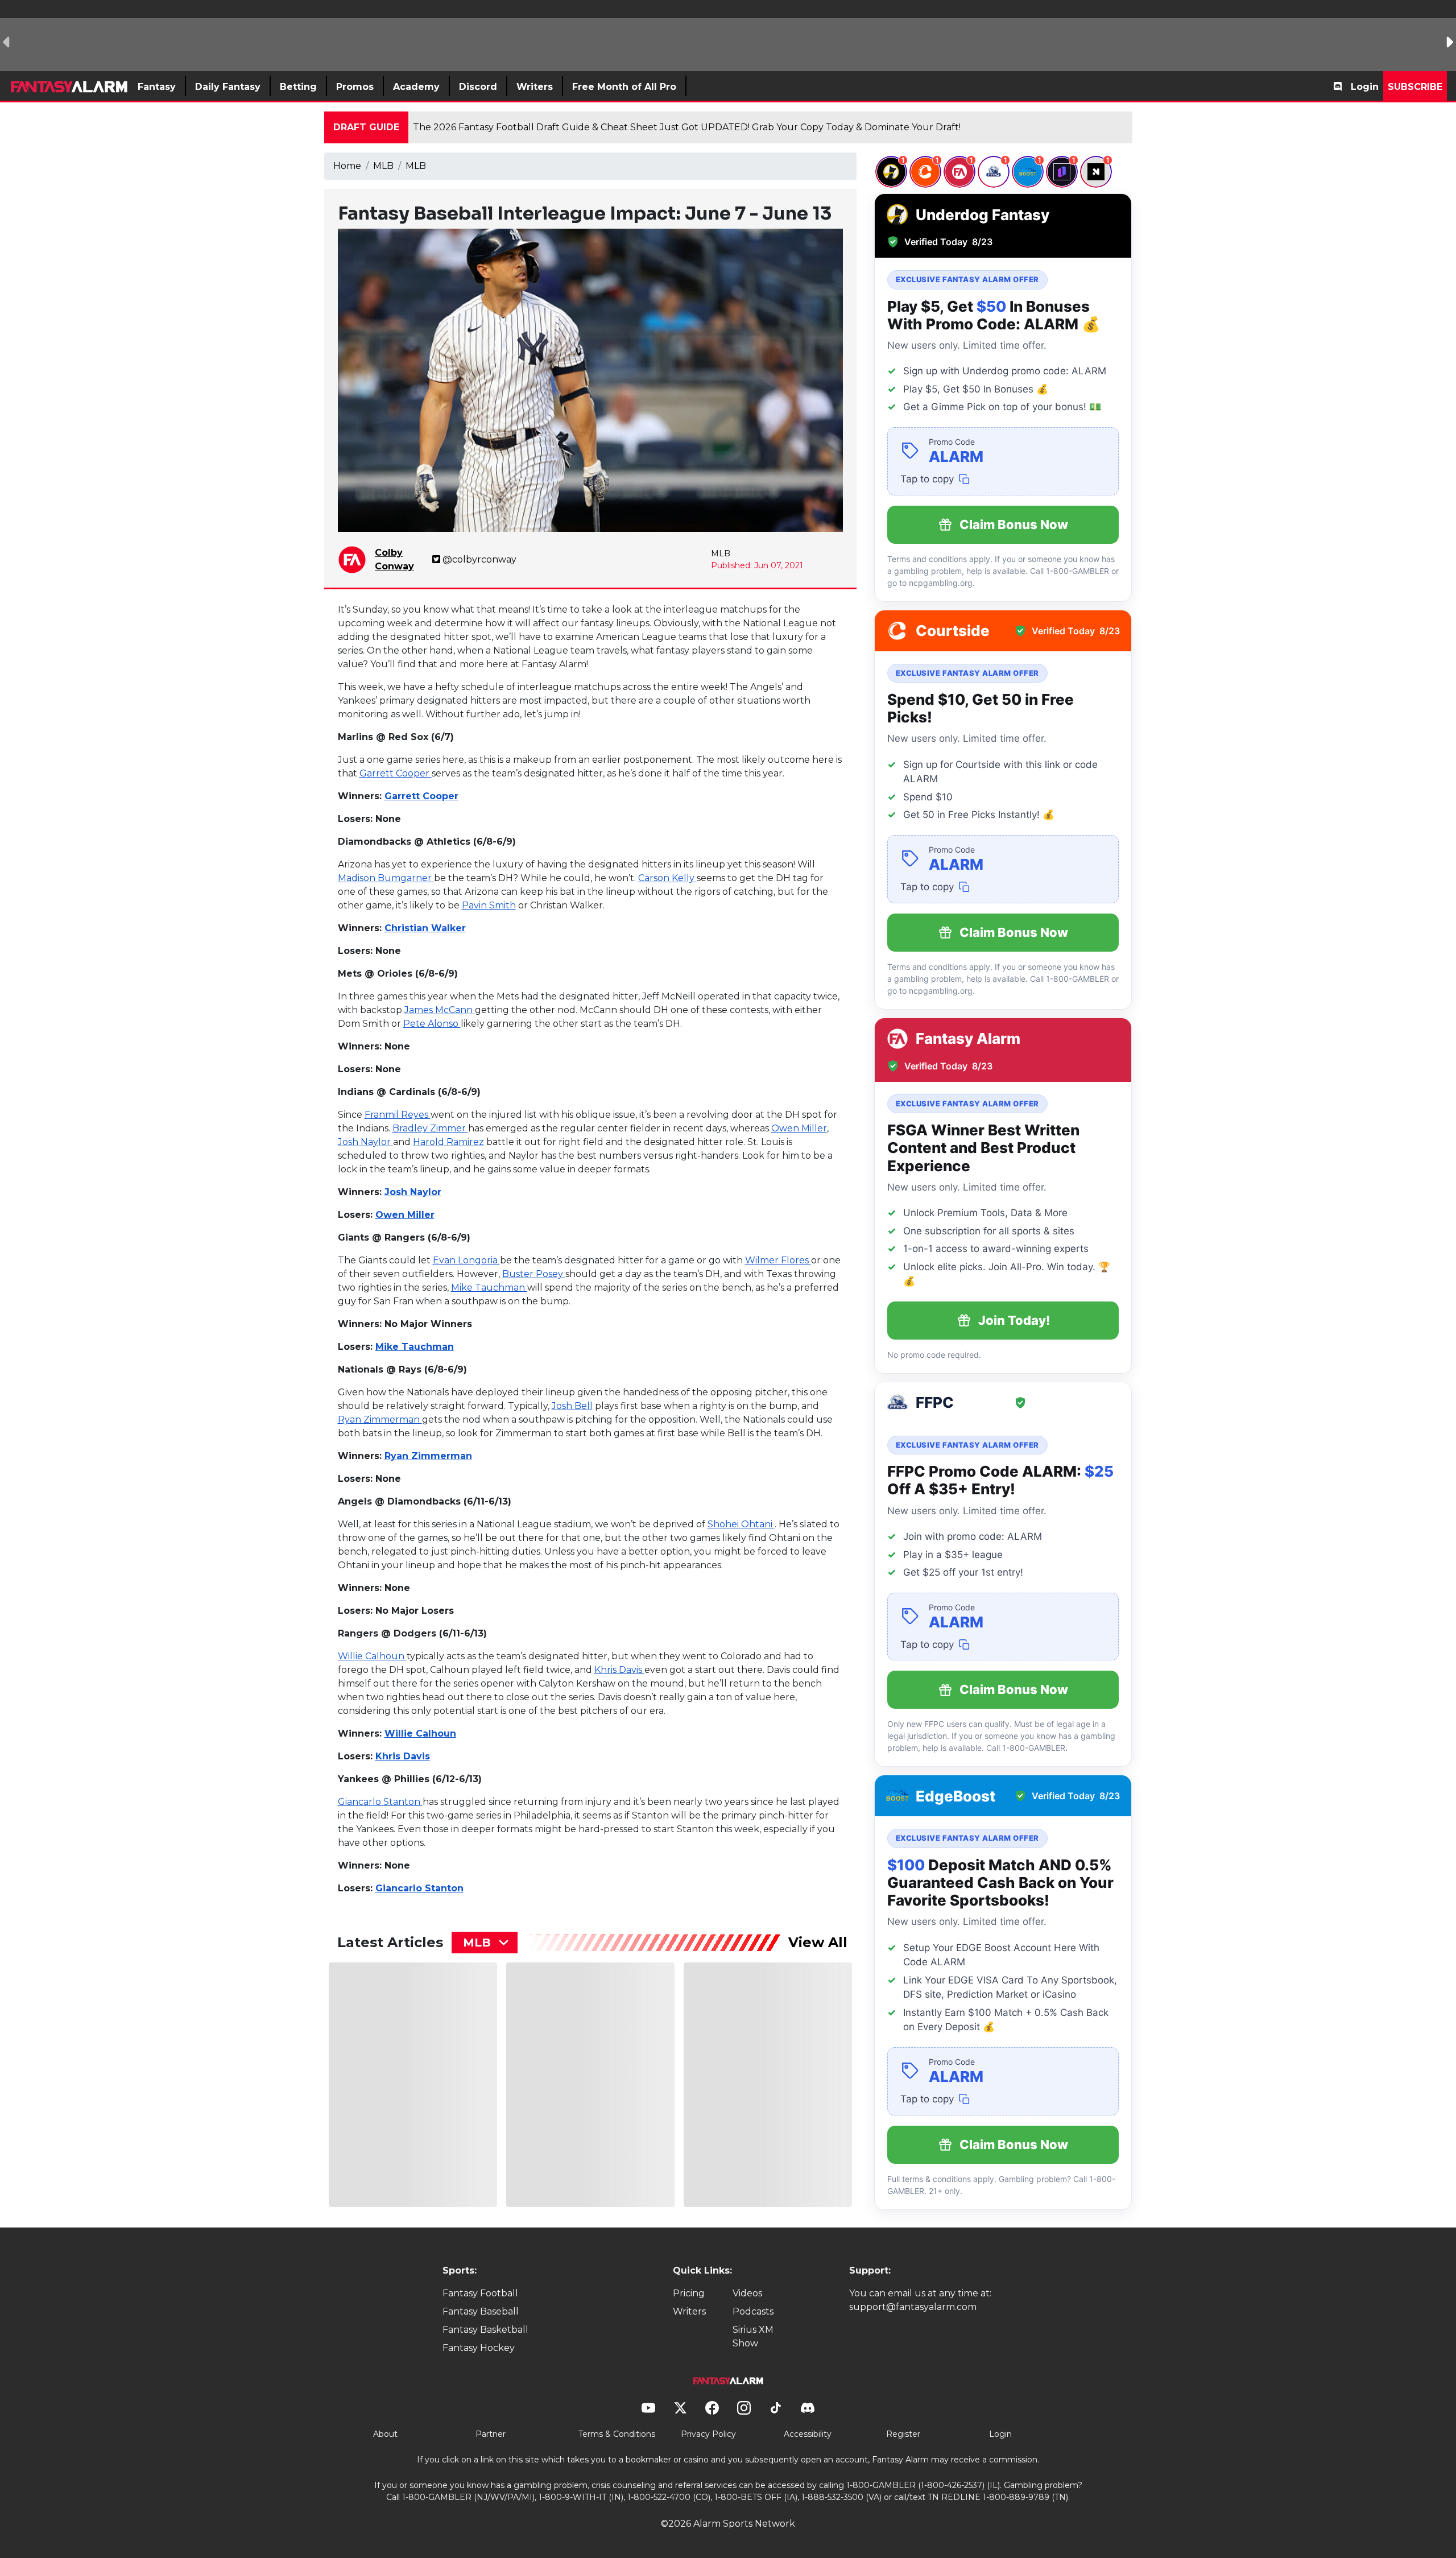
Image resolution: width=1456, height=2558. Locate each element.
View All (818, 1942)
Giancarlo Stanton (380, 1802)
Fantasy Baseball (481, 2311)
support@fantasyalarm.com (913, 2307)
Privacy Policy (708, 2434)
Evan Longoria (466, 1260)
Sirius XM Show (753, 2336)
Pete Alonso (432, 1024)
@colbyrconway (479, 559)
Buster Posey (534, 1274)
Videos (747, 2293)
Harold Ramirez (448, 1142)
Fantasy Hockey (479, 2348)
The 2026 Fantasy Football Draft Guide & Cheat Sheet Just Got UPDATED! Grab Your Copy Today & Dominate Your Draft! (687, 127)
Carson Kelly (667, 878)
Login (1365, 87)
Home (347, 166)
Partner (491, 2434)
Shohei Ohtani (741, 1524)
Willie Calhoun (372, 1656)
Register (903, 2434)
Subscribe (1415, 87)
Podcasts (753, 2311)
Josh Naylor (365, 1142)
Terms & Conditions (617, 2434)
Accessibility (808, 2434)
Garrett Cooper (396, 773)
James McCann (440, 1010)
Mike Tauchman (489, 1288)
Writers (689, 2311)
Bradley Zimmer (430, 1128)
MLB (383, 166)
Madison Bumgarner (386, 878)
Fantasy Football (480, 2293)
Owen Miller (799, 1128)
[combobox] (485, 1943)
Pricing (689, 2293)
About (385, 2434)
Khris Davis (619, 1670)
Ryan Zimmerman (380, 1419)
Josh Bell (572, 1406)
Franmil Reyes (398, 1115)
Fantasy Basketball (485, 2330)
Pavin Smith (489, 905)
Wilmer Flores (778, 1260)
